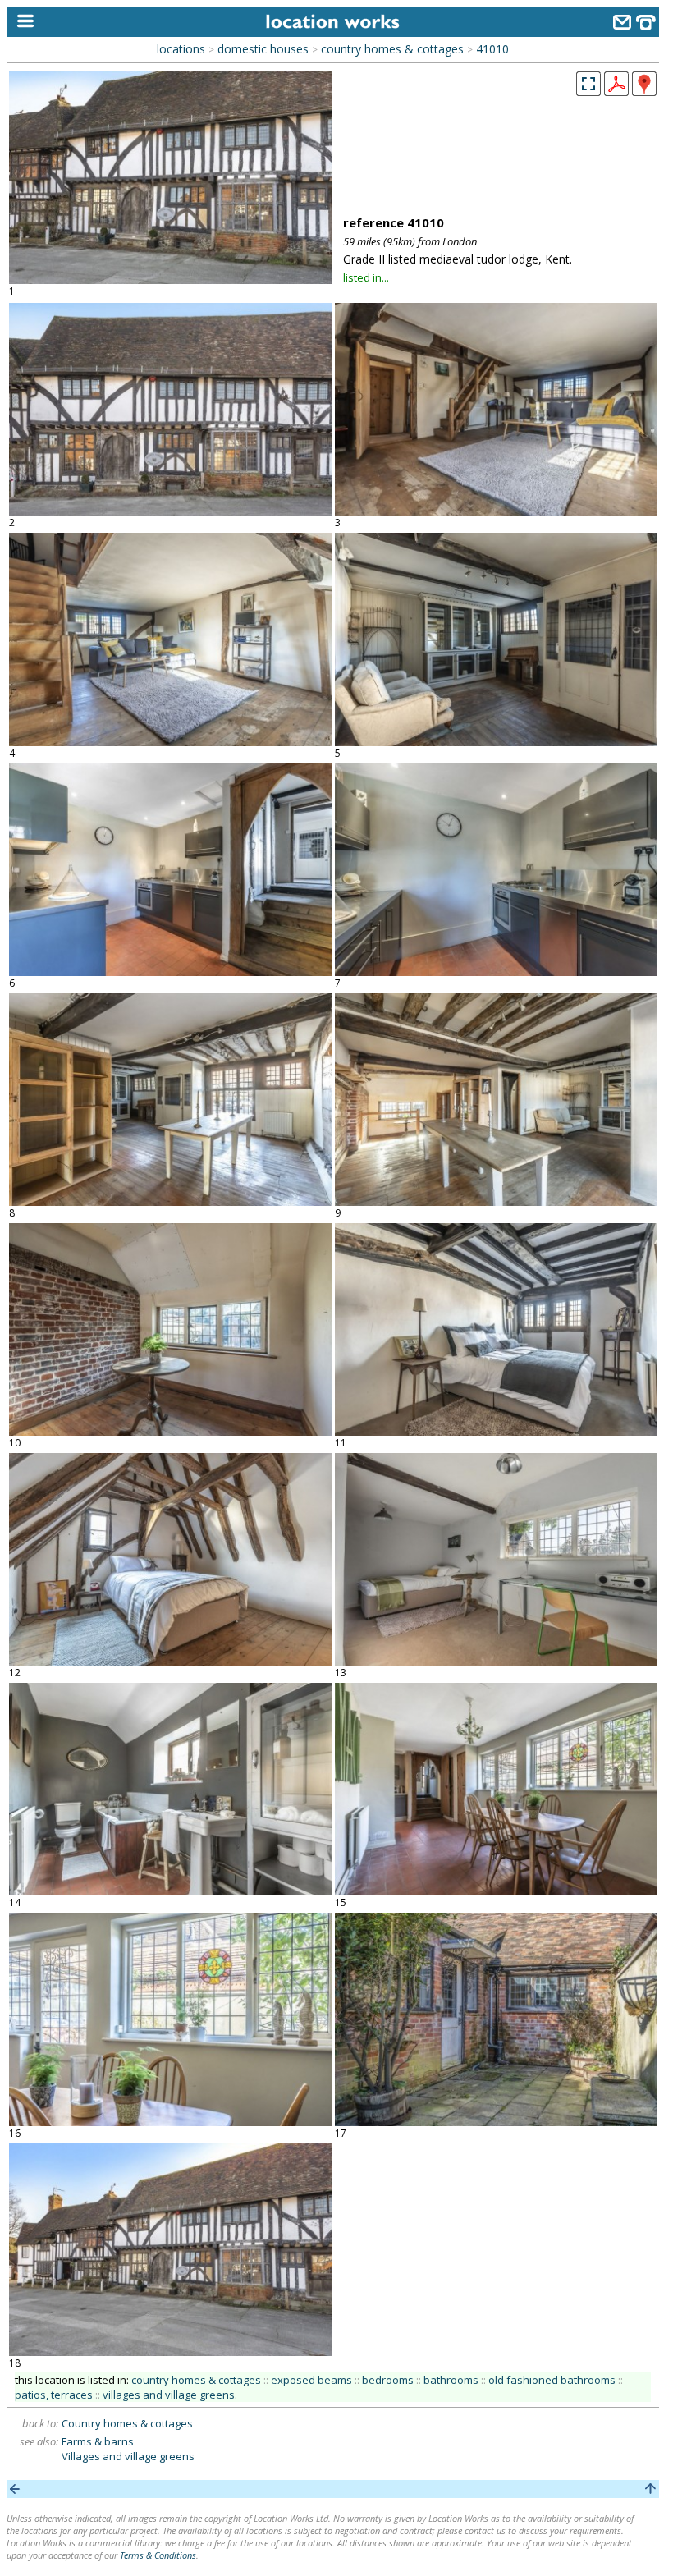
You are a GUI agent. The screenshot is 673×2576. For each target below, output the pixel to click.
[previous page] (15, 2489)
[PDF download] (616, 91)
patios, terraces (54, 2395)
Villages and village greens (128, 2456)
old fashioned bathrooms (552, 2380)
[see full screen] (588, 84)
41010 (492, 49)
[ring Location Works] (646, 24)
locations (181, 49)
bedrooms (388, 2380)
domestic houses (263, 49)
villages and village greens (169, 2395)
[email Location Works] (622, 24)
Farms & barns (98, 2441)
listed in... (366, 277)
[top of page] (650, 2489)
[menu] (22, 22)
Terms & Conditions (158, 2555)
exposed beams (311, 2380)
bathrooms (451, 2380)
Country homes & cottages (127, 2423)
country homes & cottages (392, 49)
